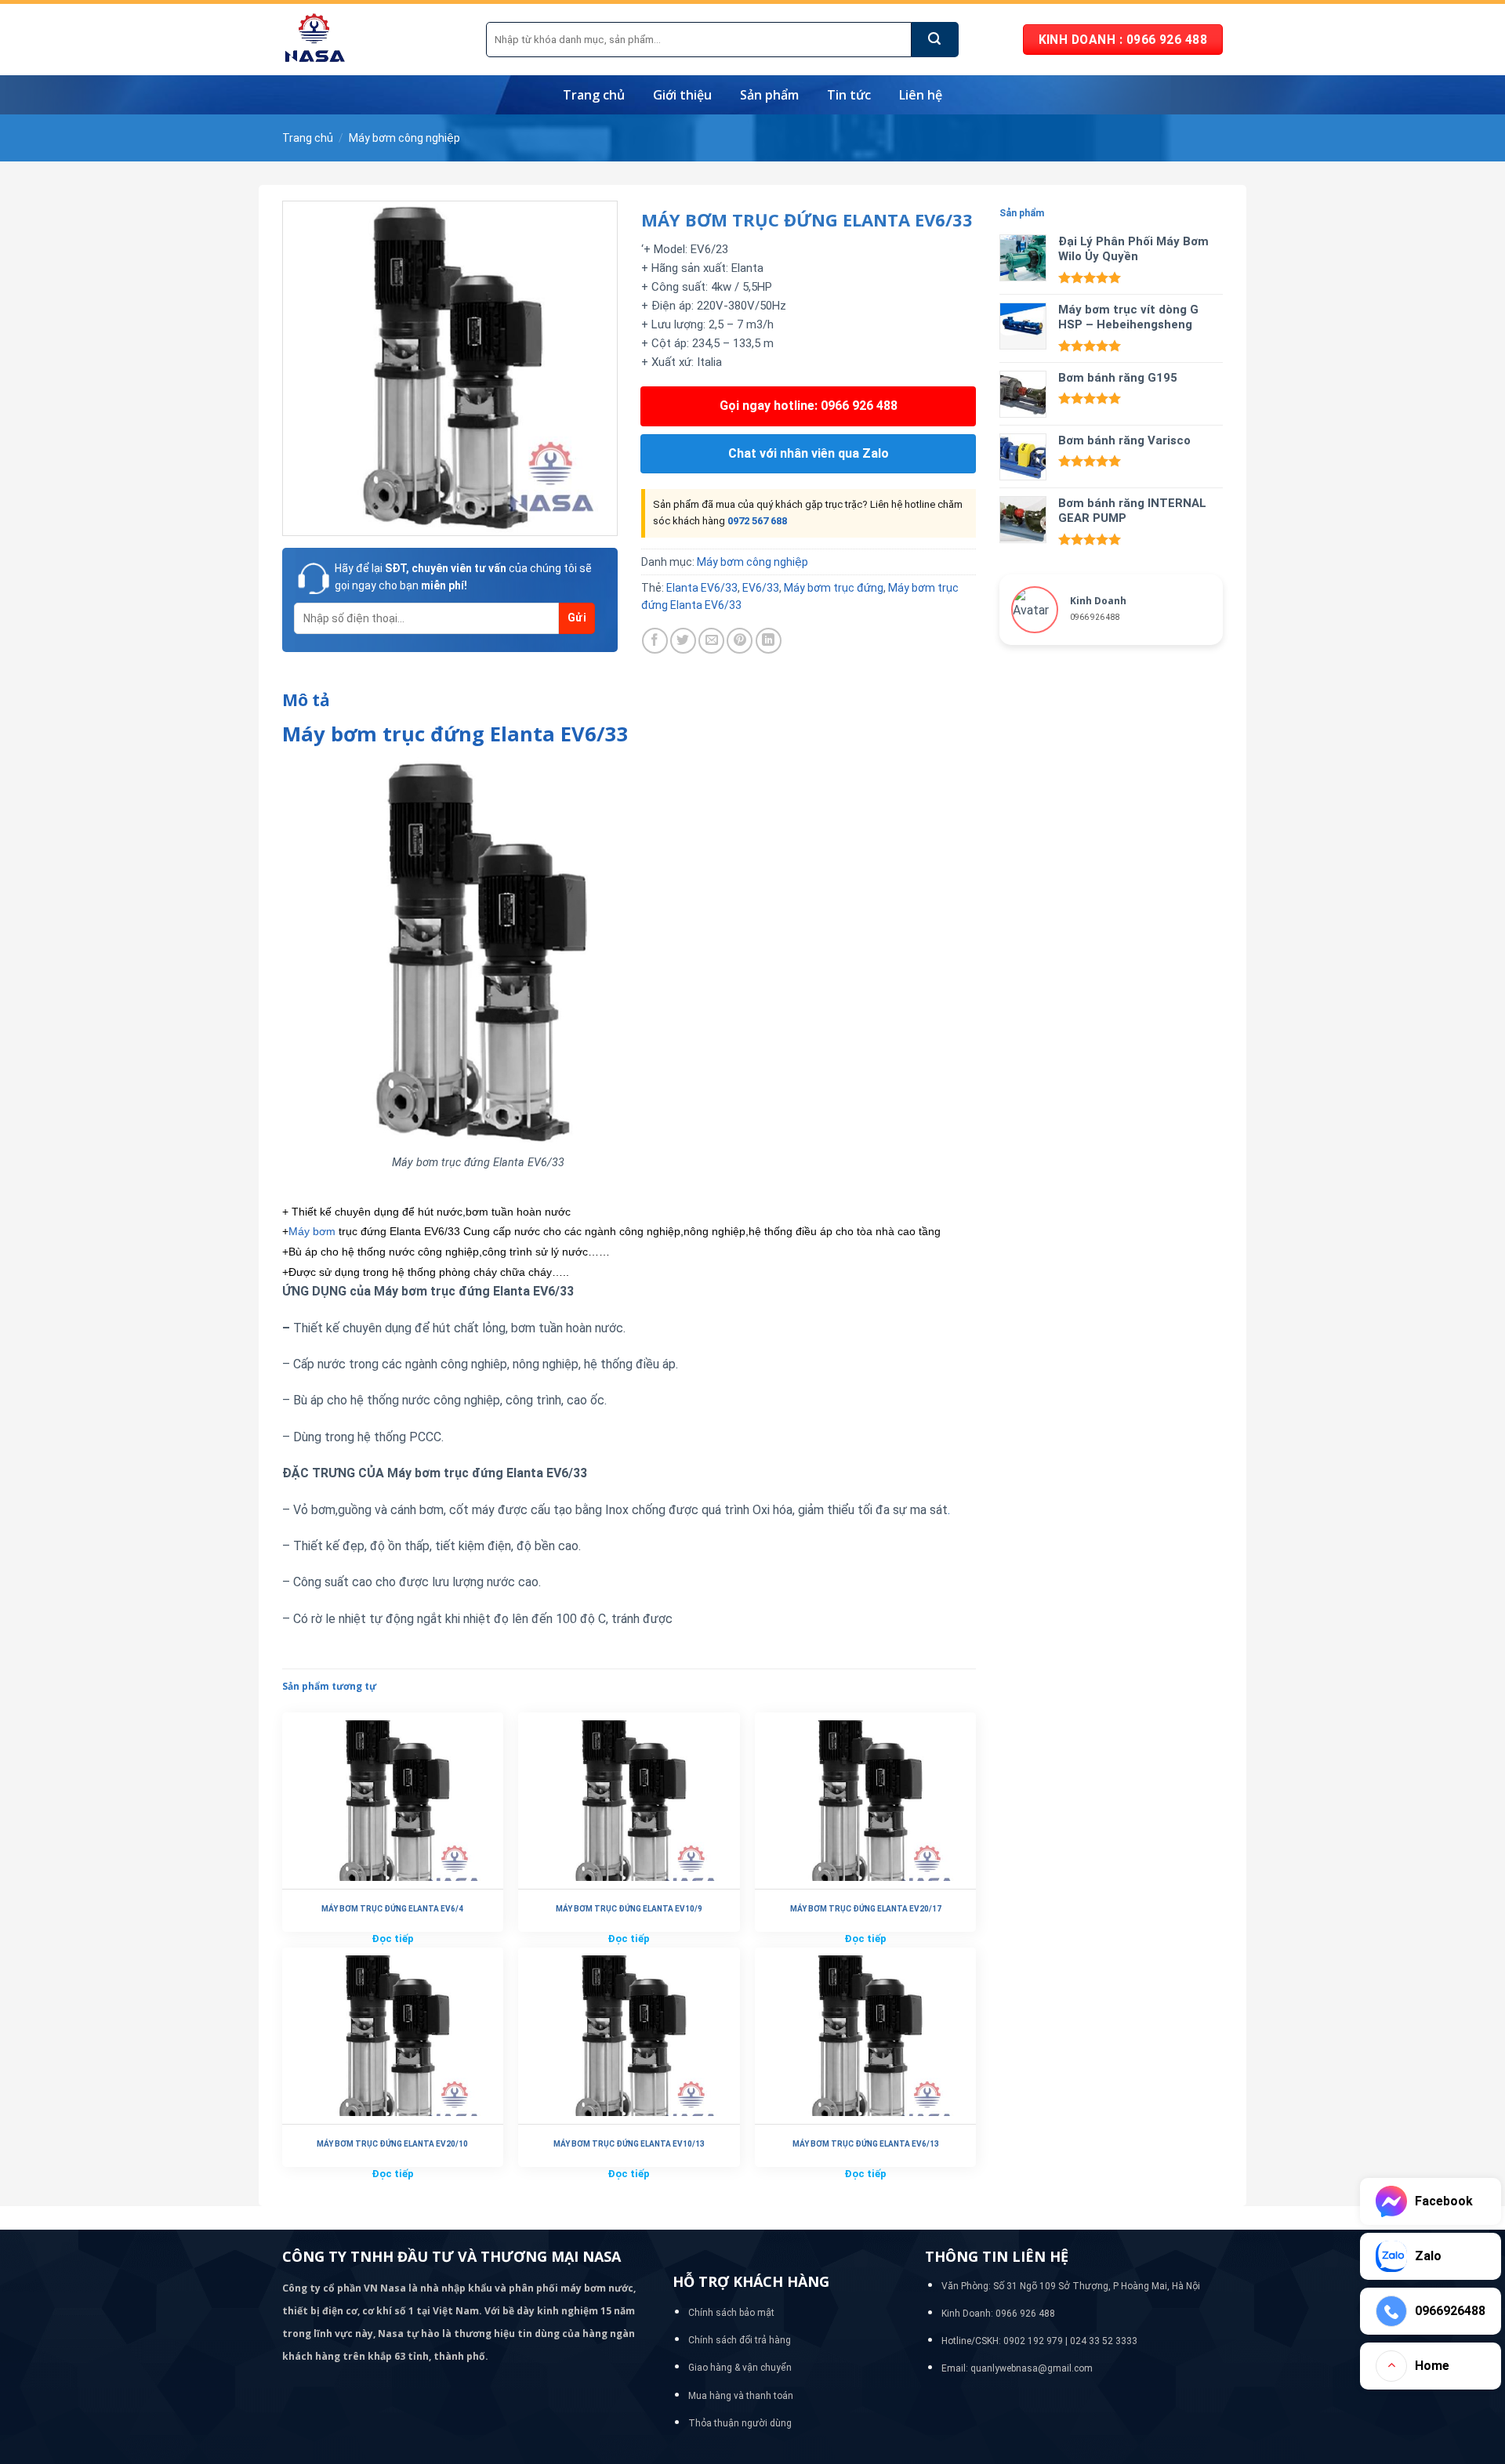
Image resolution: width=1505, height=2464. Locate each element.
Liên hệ (921, 95)
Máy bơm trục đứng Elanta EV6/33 (455, 734)
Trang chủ (594, 95)
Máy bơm (312, 1231)
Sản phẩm (769, 95)
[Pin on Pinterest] (740, 641)
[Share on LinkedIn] (769, 641)
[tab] (306, 701)
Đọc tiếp (393, 1939)
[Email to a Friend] (711, 641)
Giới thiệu (682, 95)
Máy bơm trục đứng (834, 588)
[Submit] (935, 40)
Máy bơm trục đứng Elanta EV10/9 (629, 1909)
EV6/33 (761, 588)
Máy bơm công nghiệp (404, 138)
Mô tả (306, 700)
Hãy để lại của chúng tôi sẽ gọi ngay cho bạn (463, 577)
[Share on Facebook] (655, 641)
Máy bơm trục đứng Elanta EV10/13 (629, 2144)
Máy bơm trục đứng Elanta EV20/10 (392, 2144)
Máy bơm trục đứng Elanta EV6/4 (392, 1909)
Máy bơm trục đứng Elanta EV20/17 (866, 1909)
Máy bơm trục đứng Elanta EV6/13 (866, 2144)
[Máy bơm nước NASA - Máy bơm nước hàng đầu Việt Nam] (372, 40)
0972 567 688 (757, 521)
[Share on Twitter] (683, 641)
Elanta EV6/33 (702, 588)
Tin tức (849, 95)
